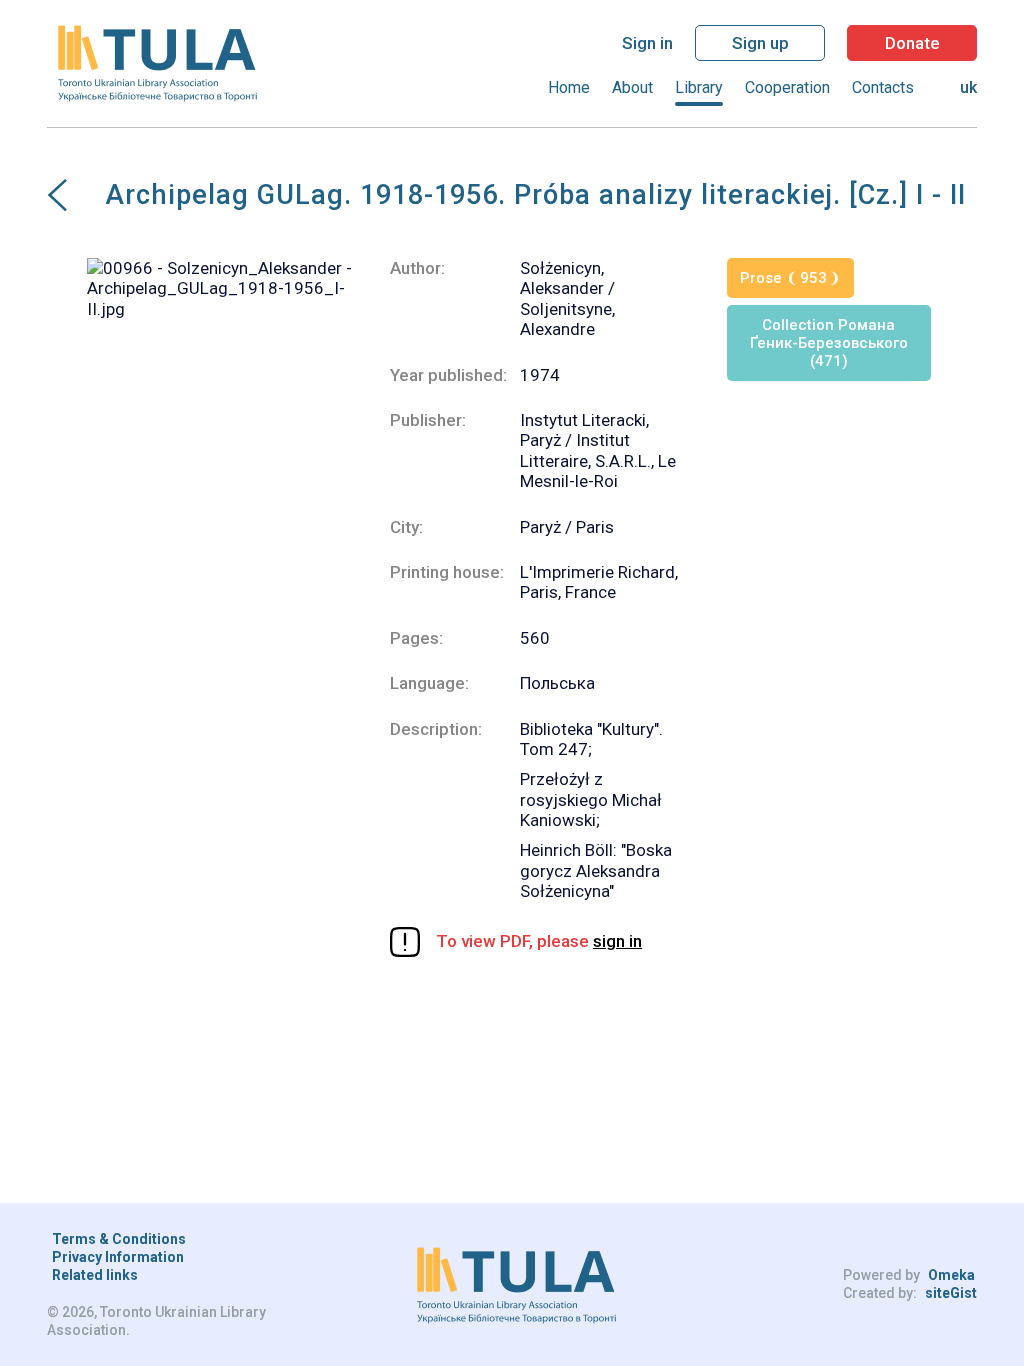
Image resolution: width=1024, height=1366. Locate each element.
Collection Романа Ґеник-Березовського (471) (829, 343)
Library (699, 87)
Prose (783, 278)
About (632, 87)
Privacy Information (118, 1257)
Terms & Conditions (119, 1239)
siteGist (951, 1293)
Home (569, 87)
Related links (95, 1275)
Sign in (647, 43)
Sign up (760, 43)
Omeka (951, 1275)
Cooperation (787, 87)
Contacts (883, 87)
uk (968, 87)
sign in (617, 941)
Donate (912, 43)
